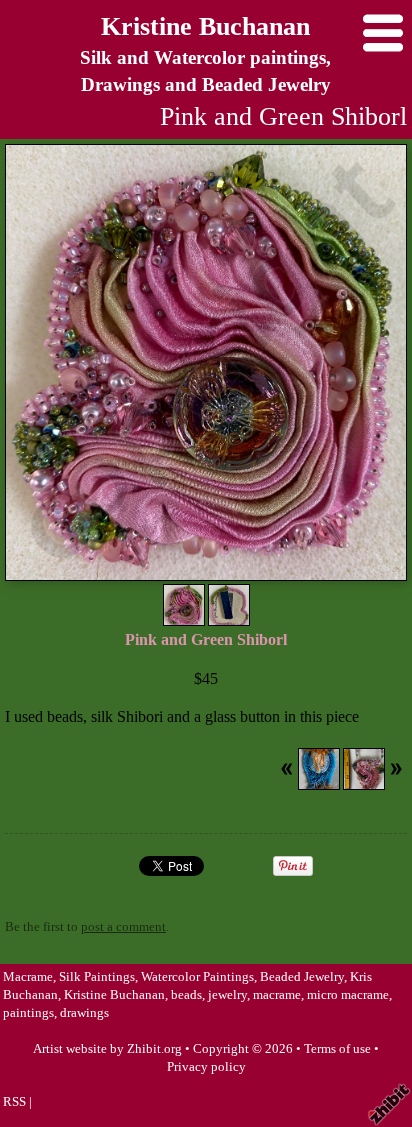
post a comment (123, 927)
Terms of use (337, 1049)
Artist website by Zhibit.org (107, 1049)
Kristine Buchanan (205, 26)
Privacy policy (206, 1067)
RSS (14, 1102)
